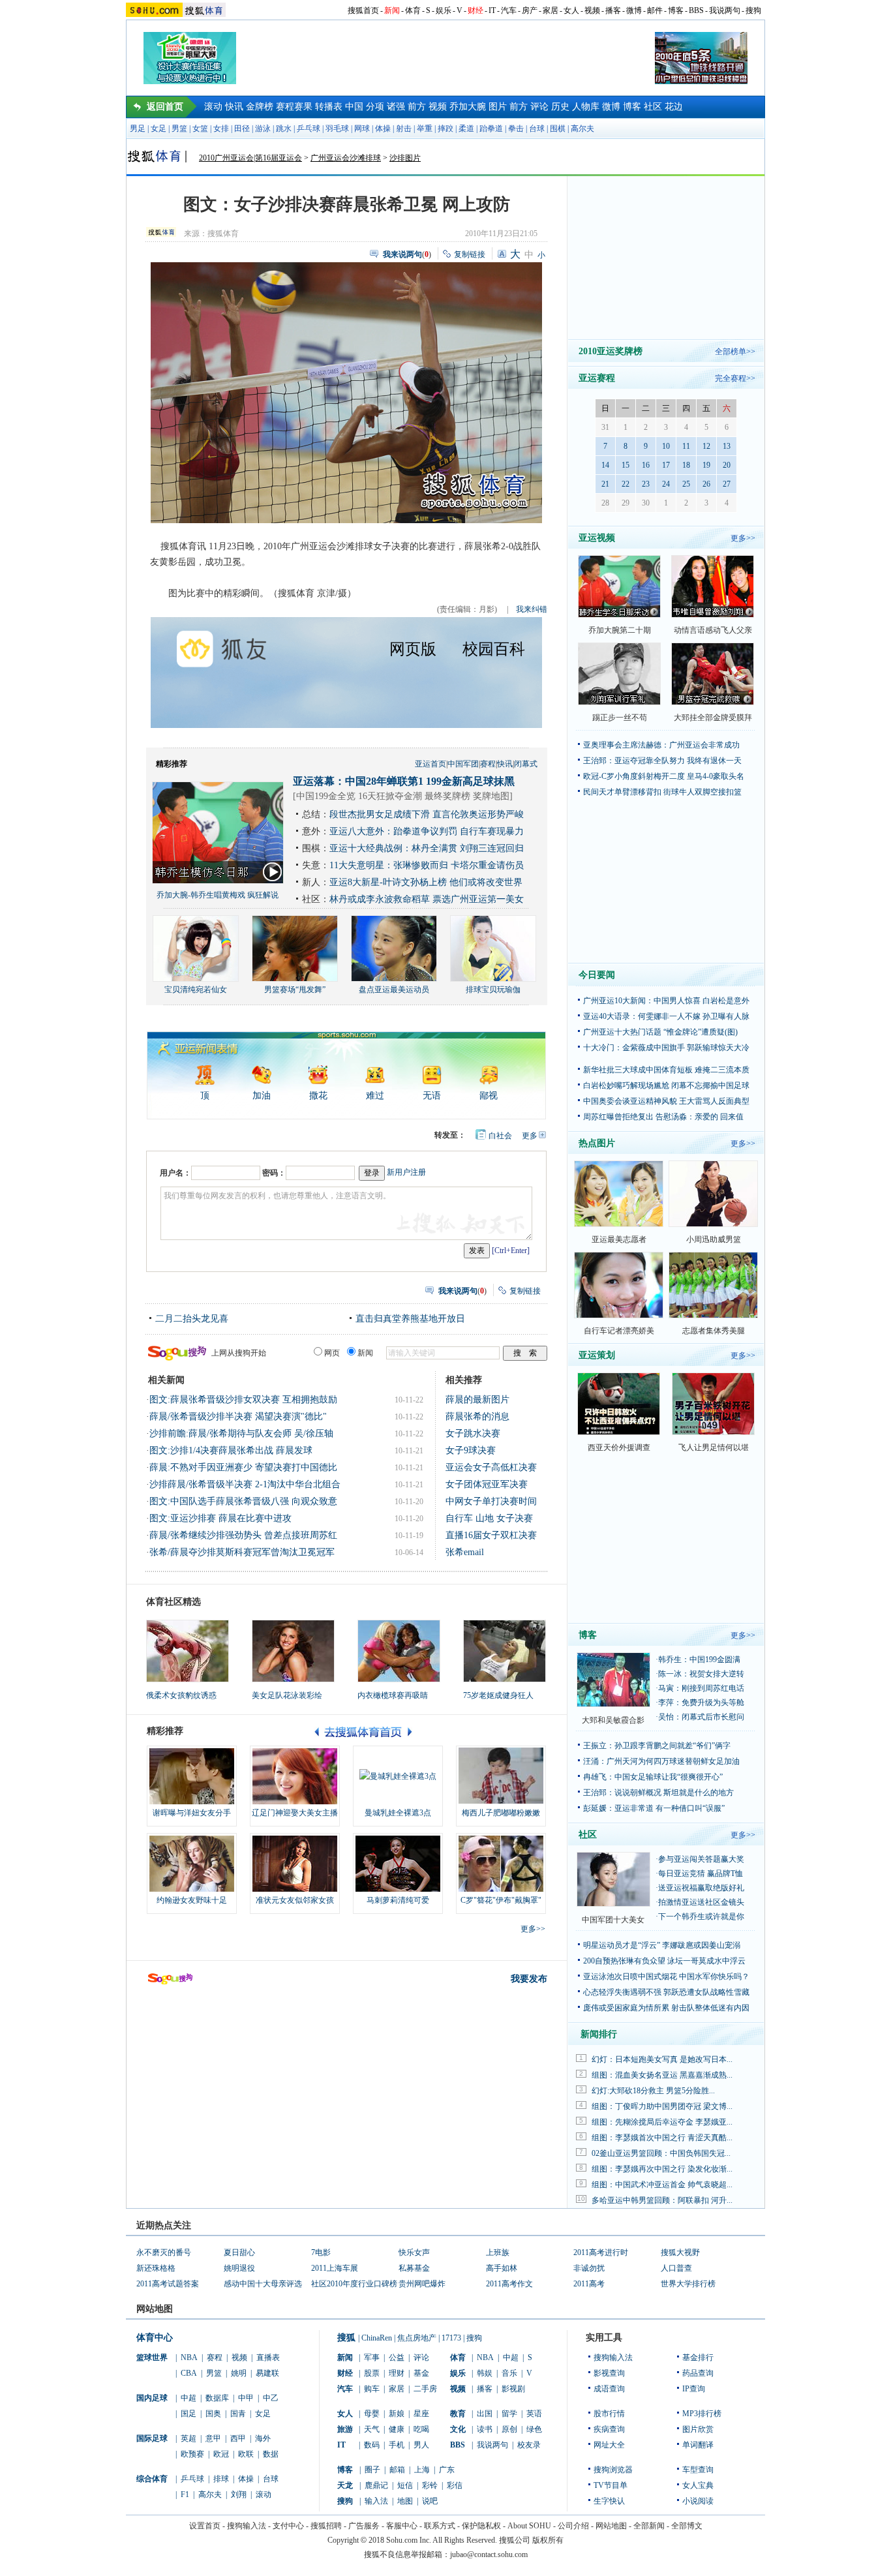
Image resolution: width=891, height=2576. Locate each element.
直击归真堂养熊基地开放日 (410, 1319)
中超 (189, 2398)
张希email (465, 1552)
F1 (185, 2494)
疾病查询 (609, 2429)
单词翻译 (698, 2445)
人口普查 (676, 2268)
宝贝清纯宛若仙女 (196, 990)
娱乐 (444, 10)
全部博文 (687, 2526)
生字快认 (609, 2501)
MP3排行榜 (702, 2414)
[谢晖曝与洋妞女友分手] (192, 1776)
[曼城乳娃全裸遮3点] (398, 1776)
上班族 (498, 2252)
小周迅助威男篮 (714, 1239)
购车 (372, 2389)
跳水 (284, 129)
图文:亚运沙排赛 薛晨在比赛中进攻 (220, 1518)
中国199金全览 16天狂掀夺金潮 (359, 796)
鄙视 (489, 1096)
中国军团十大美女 (613, 1920)
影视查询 (609, 2373)
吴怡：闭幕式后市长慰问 (701, 1717)
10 (666, 446)
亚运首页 (430, 764)
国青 (238, 2414)
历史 (560, 107)
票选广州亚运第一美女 (478, 899)
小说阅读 (698, 2501)
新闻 (392, 10)
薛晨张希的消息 (477, 1417)
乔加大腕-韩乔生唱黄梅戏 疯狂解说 (218, 895)
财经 (476, 10)
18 (686, 465)
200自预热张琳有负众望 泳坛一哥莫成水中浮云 (664, 1961)
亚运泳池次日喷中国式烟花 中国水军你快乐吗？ (666, 1977)
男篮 (179, 129)
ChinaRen (377, 2338)
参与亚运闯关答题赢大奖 (701, 1859)
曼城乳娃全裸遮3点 (398, 1813)
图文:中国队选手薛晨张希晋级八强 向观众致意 (243, 1501)
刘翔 (239, 2494)
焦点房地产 (417, 2338)
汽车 (509, 10)
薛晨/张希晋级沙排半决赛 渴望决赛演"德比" (238, 1417)
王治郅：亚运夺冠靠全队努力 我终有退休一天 (662, 761)
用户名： (175, 1173)
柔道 (466, 129)
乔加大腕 (468, 107)
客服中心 (402, 2526)
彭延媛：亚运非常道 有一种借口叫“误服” (654, 1808)
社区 (653, 107)
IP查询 (694, 2389)
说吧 (430, 2501)
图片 (498, 107)
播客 (613, 10)
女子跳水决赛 (473, 1433)
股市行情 (609, 2414)
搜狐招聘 (326, 2526)
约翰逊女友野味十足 (192, 1900)
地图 (405, 2501)
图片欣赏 (698, 2429)
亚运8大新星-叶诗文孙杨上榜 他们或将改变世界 (426, 882)
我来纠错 (532, 609)
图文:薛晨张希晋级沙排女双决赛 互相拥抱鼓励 (243, 1400)
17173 (451, 2338)
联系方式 (440, 2526)
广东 (447, 2470)
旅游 (345, 2429)
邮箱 (397, 2470)
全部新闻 (649, 2526)
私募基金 (414, 2268)
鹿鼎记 (376, 2485)
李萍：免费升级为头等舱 (701, 1703)
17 (666, 465)
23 (646, 484)
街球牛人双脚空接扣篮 (702, 792)
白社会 (500, 1136)
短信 (405, 2485)
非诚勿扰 (589, 2268)
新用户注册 (406, 1172)
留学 (509, 2414)
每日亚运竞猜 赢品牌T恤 (701, 1873)
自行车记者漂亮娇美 (619, 1331)
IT (492, 10)
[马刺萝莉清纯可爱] (398, 1864)
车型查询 (698, 2470)
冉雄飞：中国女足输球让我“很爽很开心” (653, 1777)
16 (646, 465)
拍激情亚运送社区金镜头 (701, 1902)
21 (605, 484)
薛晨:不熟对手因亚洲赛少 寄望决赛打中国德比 (243, 1467)
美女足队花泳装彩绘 (287, 1695)
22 (626, 484)
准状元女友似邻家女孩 (295, 1900)
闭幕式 (526, 764)
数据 (271, 2454)
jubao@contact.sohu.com (489, 2554)
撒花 (318, 1096)
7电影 (321, 2252)
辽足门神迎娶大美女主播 (295, 1813)
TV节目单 (611, 2485)
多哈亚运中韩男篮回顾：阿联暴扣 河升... (662, 2200)
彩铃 (430, 2485)
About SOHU (529, 2526)
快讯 (234, 107)
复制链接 (470, 254)
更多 (530, 1136)
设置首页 (205, 2526)
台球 (537, 129)
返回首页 (165, 107)
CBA (189, 2373)
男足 (138, 129)
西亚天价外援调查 (619, 1447)
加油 (262, 1096)
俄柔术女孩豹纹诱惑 (181, 1695)
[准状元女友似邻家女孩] (295, 1864)
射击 (404, 129)
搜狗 (753, 10)
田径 (242, 129)
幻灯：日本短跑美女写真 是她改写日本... (662, 2059)
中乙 (271, 2398)
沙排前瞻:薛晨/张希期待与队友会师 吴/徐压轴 (241, 1433)
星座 (421, 2414)
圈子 (372, 2470)
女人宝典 (698, 2485)
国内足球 (152, 2398)
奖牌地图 (491, 796)
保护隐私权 (481, 2526)
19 (706, 465)
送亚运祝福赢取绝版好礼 (701, 1888)
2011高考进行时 (601, 2252)
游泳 (263, 129)
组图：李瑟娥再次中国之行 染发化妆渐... (662, 2169)
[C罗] (501, 1864)
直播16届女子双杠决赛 (491, 1535)
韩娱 (485, 2373)
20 (727, 465)
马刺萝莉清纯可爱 (398, 1900)
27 (727, 484)
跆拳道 (491, 129)
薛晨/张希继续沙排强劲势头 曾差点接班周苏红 (243, 1535)
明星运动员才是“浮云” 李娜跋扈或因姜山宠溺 (662, 1945)
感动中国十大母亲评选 (263, 2284)
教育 (458, 2414)
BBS (696, 10)
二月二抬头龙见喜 (192, 1319)
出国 (485, 2414)
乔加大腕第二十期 (620, 630)
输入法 (376, 2501)
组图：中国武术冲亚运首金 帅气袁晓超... (662, 2185)
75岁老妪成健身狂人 (498, 1695)
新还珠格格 (156, 2268)
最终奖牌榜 (447, 796)
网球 (362, 129)
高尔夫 (582, 129)
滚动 (213, 107)
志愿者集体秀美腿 (714, 1331)
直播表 (268, 2357)
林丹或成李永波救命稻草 (380, 899)
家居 (551, 10)
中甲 (246, 2398)
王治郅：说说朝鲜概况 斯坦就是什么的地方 (658, 1793)
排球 (221, 2479)
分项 (375, 107)
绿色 (534, 2429)
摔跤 (445, 129)
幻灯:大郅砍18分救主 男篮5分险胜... (653, 2091)
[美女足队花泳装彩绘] (293, 1651)
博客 (676, 10)
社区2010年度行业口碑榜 (354, 2284)
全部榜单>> (735, 352)
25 (686, 484)
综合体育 (152, 2479)
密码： (274, 1173)
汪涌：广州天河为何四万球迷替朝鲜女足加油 (661, 1761)
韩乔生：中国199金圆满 (699, 1659)
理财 (397, 2373)
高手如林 (502, 2268)
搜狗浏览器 (613, 2470)
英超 (189, 2438)
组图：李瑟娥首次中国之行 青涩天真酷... (662, 2138)
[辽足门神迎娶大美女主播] (295, 1776)
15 (626, 465)
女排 (221, 129)
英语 (534, 2414)
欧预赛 (192, 2454)
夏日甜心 (239, 2252)
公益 (397, 2357)
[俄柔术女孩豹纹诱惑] (188, 1651)
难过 (375, 1096)
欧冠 (221, 2454)
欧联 (246, 2454)
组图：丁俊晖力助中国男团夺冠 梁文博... (662, 2106)
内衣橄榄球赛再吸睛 (393, 1695)
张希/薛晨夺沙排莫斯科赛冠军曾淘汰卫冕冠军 (242, 1552)
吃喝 (421, 2429)
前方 (417, 107)
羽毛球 (337, 129)
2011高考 (589, 2284)
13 (727, 446)
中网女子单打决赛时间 (491, 1501)
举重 (425, 129)
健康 (397, 2429)
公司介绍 (573, 2526)
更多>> (533, 1929)
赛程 (488, 764)
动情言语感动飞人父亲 (713, 630)
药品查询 (698, 2373)
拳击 (516, 129)
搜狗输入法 (613, 2357)
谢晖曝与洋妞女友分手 (192, 1813)
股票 (372, 2373)
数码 (372, 2445)
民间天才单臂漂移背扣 (622, 792)
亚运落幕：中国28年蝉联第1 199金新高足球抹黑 (404, 781)
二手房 (425, 2389)
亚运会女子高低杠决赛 (491, 1467)
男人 (421, 2445)
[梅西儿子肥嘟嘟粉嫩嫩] (501, 1776)
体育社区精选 (174, 1602)
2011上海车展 (335, 2268)
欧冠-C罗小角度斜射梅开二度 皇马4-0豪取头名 (664, 776)
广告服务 (364, 2526)
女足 (159, 129)
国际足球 (152, 2438)
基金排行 (698, 2357)
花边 (674, 107)
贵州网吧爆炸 (422, 2284)
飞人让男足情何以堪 (714, 1447)
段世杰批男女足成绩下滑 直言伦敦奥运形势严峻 (427, 814)
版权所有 (548, 2540)
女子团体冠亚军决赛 (487, 1484)
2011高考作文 (509, 2284)
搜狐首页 (363, 10)
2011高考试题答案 (168, 2284)
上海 (422, 2470)
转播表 (329, 107)
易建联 (267, 2373)
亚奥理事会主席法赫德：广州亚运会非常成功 (661, 745)
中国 (354, 107)
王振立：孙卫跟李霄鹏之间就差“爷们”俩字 (657, 1746)
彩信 (455, 2485)
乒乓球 (309, 129)
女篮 (200, 129)
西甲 (238, 2438)
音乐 (509, 2373)
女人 (571, 10)
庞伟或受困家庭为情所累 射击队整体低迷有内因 (666, 2008)
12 (706, 446)
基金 (421, 2373)
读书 (485, 2429)
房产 (530, 10)
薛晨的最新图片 (477, 1400)
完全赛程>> (735, 378)
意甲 (213, 2438)
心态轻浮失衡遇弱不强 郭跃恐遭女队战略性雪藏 (666, 1992)
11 (686, 446)
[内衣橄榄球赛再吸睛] (399, 1651)
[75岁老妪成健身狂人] (505, 1651)
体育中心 (155, 2338)
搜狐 (346, 2338)
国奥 (213, 2414)
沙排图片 (405, 158)
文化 (458, 2429)
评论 (539, 107)
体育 (413, 10)
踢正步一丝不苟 (620, 718)
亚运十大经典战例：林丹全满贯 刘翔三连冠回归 (427, 848)
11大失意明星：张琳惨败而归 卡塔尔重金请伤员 (427, 865)
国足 (189, 2414)
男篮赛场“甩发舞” (295, 990)
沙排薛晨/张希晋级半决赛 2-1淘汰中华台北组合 (245, 1484)
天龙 (345, 2485)
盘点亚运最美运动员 (394, 990)
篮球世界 (152, 2357)
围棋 (558, 129)
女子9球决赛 (471, 1450)
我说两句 (725, 10)
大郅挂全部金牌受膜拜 (713, 718)
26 (706, 484)
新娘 (397, 2414)
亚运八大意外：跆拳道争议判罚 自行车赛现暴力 (427, 831)
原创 (509, 2429)
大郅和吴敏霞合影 (613, 1720)
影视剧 (513, 2389)
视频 (592, 10)
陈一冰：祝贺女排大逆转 (701, 1674)
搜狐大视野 (680, 2252)
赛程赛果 (294, 107)
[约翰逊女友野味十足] (192, 1864)
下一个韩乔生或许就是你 (701, 1917)
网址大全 (609, 2445)
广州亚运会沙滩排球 (346, 158)
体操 (383, 129)
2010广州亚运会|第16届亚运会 (250, 158)
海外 (263, 2438)
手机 (397, 2445)
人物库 (586, 107)
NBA (189, 2357)
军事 (372, 2357)
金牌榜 (260, 107)
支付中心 (288, 2526)
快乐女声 (414, 2252)
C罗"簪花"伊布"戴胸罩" (501, 1900)
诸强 (396, 107)
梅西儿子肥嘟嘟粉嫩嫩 (501, 1813)
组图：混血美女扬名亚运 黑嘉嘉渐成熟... (662, 2075)
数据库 (217, 2398)
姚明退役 (239, 2268)
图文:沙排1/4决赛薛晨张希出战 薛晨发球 (231, 1450)
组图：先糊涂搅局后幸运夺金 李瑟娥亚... (662, 2122)
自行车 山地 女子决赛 (489, 1518)
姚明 (239, 2373)
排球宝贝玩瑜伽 (493, 990)
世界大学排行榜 (688, 2284)
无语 (432, 1096)
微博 (634, 10)
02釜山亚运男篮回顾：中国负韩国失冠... (661, 2153)
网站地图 (611, 2526)
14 (605, 465)
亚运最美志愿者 (619, 1239)
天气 (372, 2429)
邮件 (655, 10)
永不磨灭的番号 (164, 2252)
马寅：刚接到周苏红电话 (701, 1688)
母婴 (372, 2414)
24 (666, 484)
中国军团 (463, 764)
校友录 (529, 2445)
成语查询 (609, 2389)
